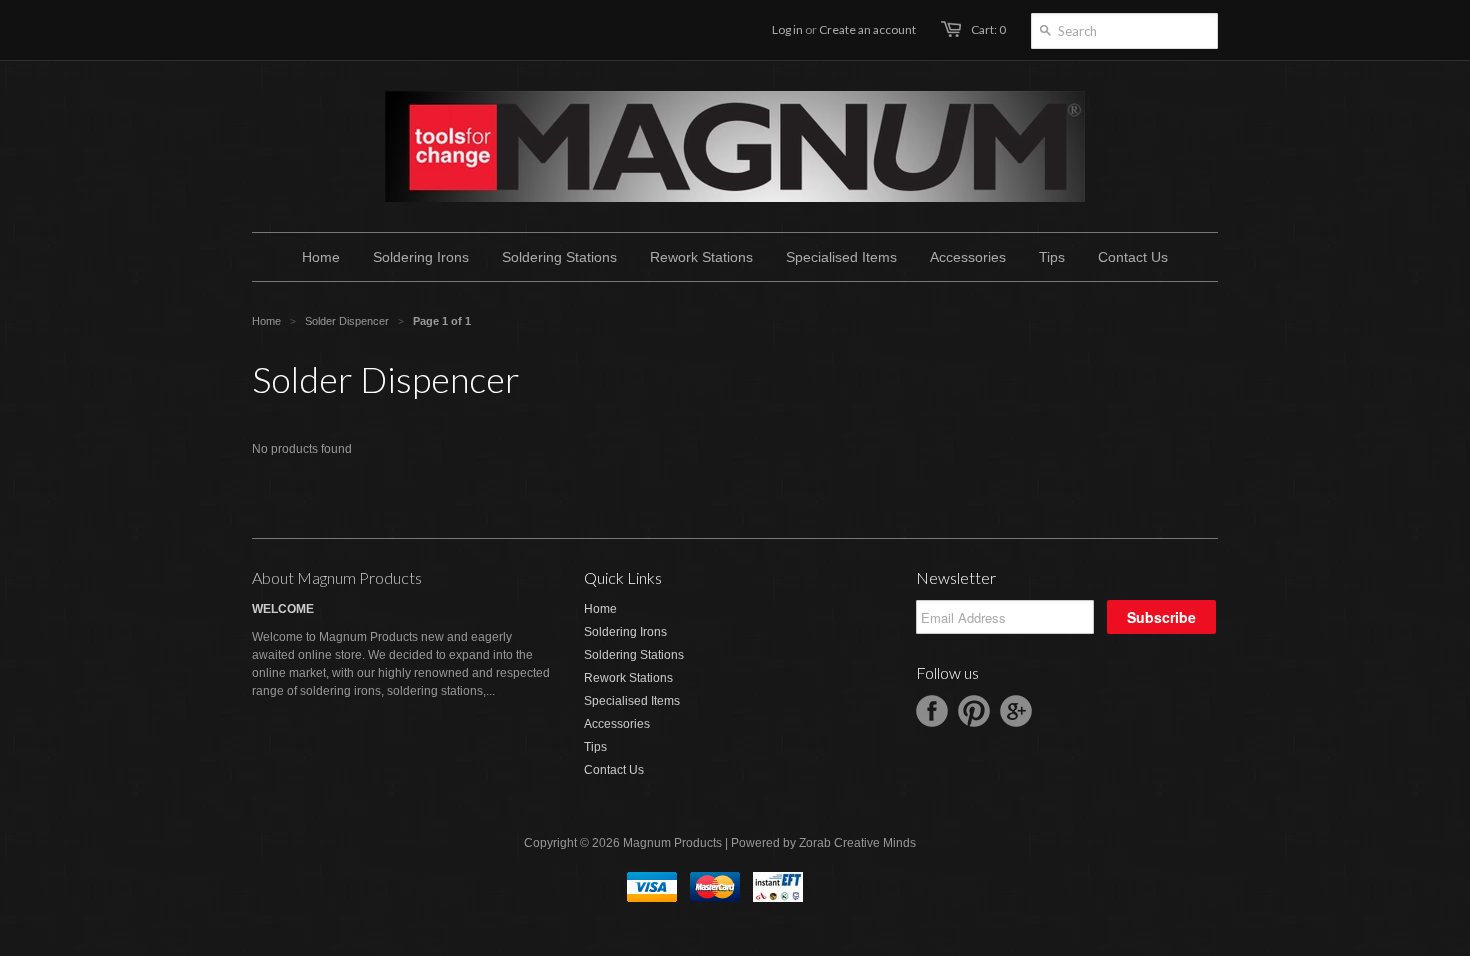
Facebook (932, 711)
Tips (595, 747)
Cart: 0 (988, 29)
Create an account (867, 29)
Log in (787, 29)
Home (600, 609)
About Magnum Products (337, 577)
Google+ (1016, 711)
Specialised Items (632, 701)
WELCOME (283, 609)
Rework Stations (628, 678)
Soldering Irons (625, 632)
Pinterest (974, 711)
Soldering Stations (634, 655)
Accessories (617, 724)
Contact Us (614, 770)
